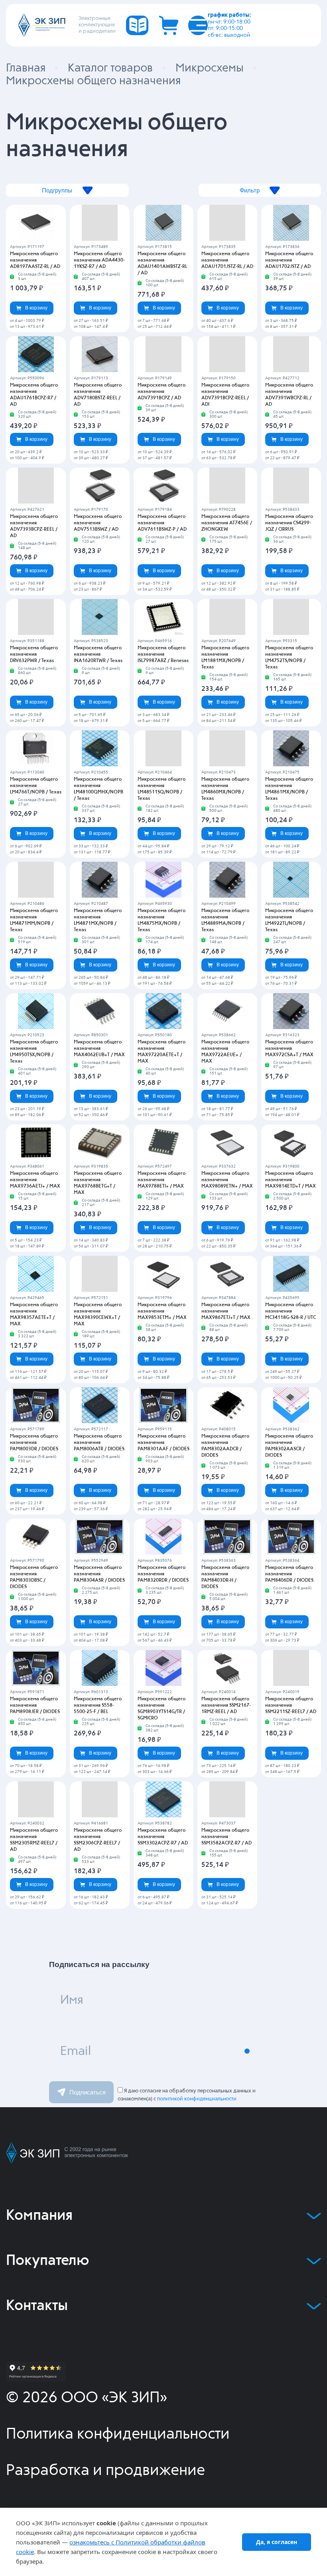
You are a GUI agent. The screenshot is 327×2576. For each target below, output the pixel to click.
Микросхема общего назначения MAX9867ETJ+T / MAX (226, 1311)
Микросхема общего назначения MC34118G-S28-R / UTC (291, 1311)
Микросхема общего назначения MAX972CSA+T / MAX (289, 1049)
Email (76, 2051)
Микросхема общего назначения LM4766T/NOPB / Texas (36, 786)
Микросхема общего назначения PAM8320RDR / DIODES (163, 1574)
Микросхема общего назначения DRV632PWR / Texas (34, 654)
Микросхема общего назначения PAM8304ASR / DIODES (99, 1574)
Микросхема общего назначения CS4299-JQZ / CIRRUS (289, 523)
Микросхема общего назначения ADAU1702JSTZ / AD (289, 260)
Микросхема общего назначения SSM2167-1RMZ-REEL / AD (226, 1705)
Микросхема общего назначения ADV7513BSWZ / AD (98, 523)
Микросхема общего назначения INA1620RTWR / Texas (98, 654)
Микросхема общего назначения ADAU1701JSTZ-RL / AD (227, 260)
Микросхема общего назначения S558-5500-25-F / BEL (98, 1705)
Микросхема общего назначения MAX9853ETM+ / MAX (162, 1311)
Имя (72, 2000)
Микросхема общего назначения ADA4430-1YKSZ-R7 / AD (99, 260)
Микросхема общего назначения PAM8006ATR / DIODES (99, 1443)
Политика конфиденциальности (118, 2434)
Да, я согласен (277, 2542)
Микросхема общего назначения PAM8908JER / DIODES (35, 1705)
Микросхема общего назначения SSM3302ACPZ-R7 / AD (163, 1837)
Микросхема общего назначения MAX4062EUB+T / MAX (99, 1049)
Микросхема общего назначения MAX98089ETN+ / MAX (227, 1180)
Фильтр (250, 190)
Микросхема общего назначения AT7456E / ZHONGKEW (227, 523)
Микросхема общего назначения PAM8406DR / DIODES (289, 1574)
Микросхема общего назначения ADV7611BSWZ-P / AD (162, 523)
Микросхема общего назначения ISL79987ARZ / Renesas (163, 654)
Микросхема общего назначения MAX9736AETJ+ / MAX (35, 1180)
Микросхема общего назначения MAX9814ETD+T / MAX (291, 1180)
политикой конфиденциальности (197, 2099)
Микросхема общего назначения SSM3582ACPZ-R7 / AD (227, 1837)
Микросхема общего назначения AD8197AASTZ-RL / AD (35, 260)
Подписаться (88, 2092)
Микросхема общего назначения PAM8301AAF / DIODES (163, 1443)
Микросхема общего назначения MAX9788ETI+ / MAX (162, 1180)
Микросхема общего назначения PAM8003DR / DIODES (34, 1443)
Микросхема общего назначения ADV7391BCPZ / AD (162, 392)
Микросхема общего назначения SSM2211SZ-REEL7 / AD (291, 1705)
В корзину (36, 308)
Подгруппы (57, 190)
